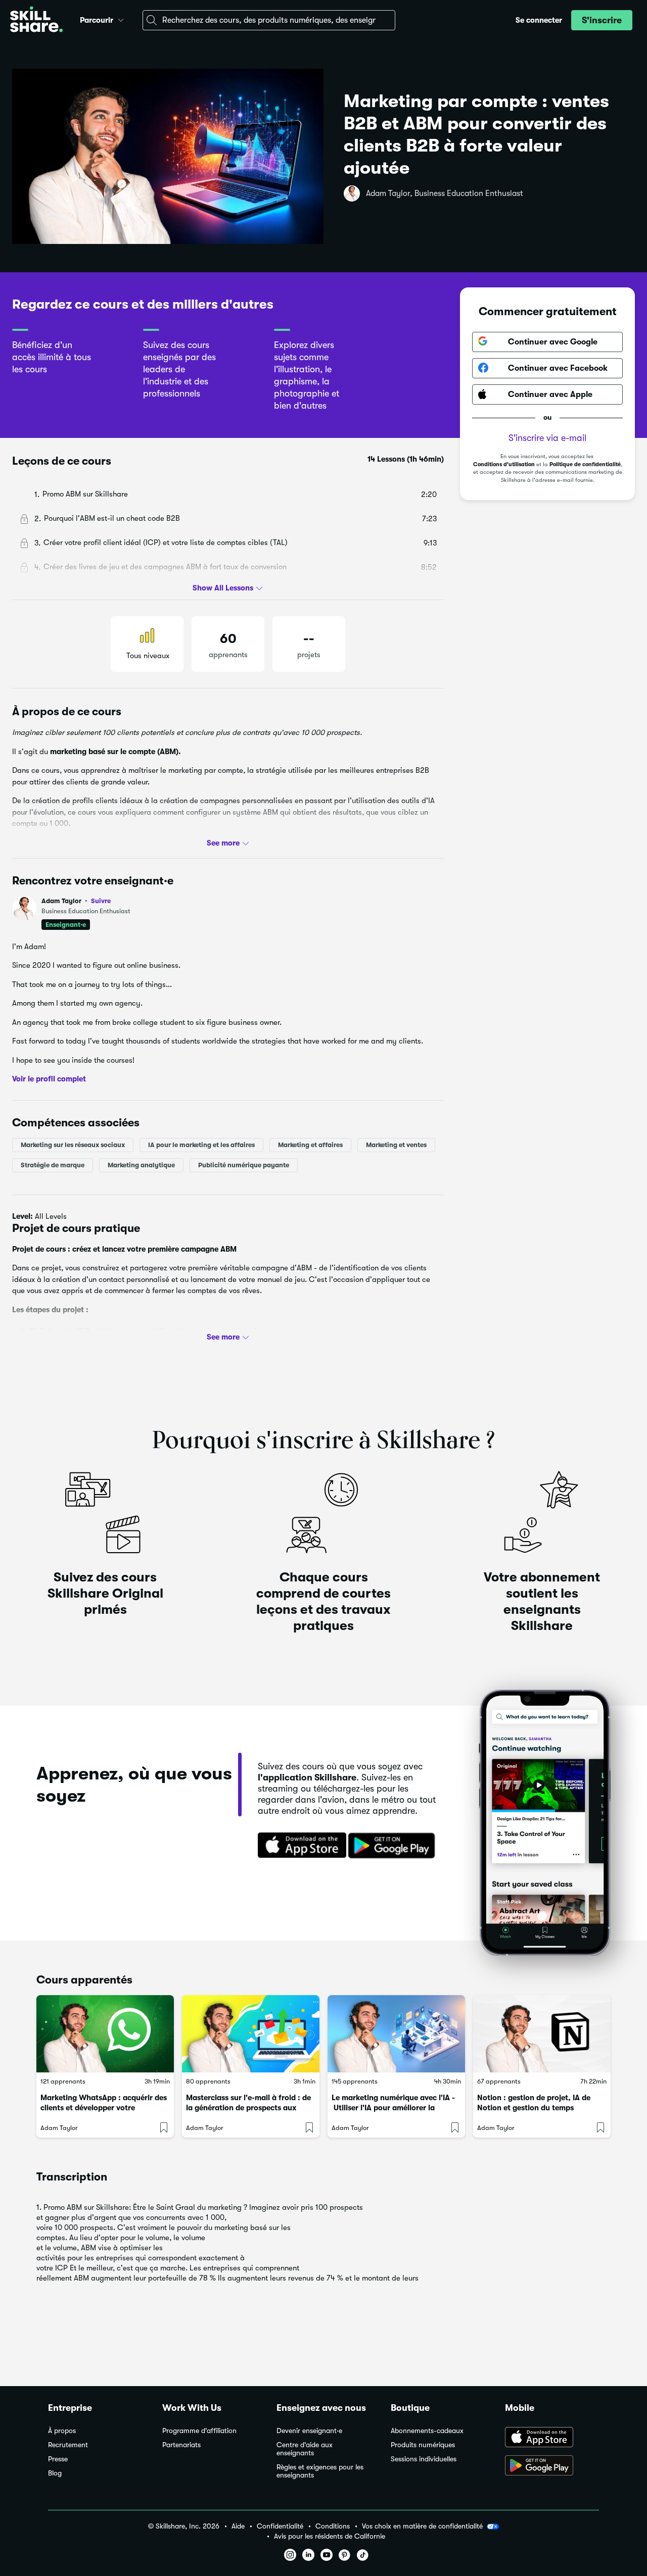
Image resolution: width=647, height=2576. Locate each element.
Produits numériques (423, 2445)
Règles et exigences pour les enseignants (320, 2471)
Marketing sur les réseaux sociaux (73, 1144)
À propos (62, 2431)
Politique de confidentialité (585, 464)
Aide (238, 2526)
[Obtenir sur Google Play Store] (394, 1846)
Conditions (333, 2526)
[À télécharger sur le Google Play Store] (552, 2466)
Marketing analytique (141, 1165)
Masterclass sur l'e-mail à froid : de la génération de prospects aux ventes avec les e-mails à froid (248, 2108)
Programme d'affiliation (199, 2431)
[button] (121, 19)
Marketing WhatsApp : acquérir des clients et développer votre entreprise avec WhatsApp (104, 2108)
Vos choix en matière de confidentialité (422, 2526)
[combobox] (269, 20)
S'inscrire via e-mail (547, 437)
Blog (55, 2473)
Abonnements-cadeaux (427, 2431)
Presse (58, 2459)
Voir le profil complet (49, 1079)
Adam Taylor (76, 901)
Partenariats (181, 2445)
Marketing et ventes (396, 1144)
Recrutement (68, 2445)
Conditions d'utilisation (504, 464)
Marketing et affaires (310, 1144)
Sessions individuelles (424, 2459)
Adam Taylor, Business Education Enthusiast (445, 193)
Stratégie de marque (53, 1165)
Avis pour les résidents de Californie (330, 2536)
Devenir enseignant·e (309, 2431)
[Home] (36, 20)
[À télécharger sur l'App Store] (552, 2438)
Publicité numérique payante (244, 1165)
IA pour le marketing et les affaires (201, 1144)
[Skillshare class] (105, 2034)
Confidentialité (280, 2526)
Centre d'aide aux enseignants (305, 2449)
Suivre (101, 901)
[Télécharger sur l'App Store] (299, 1846)
